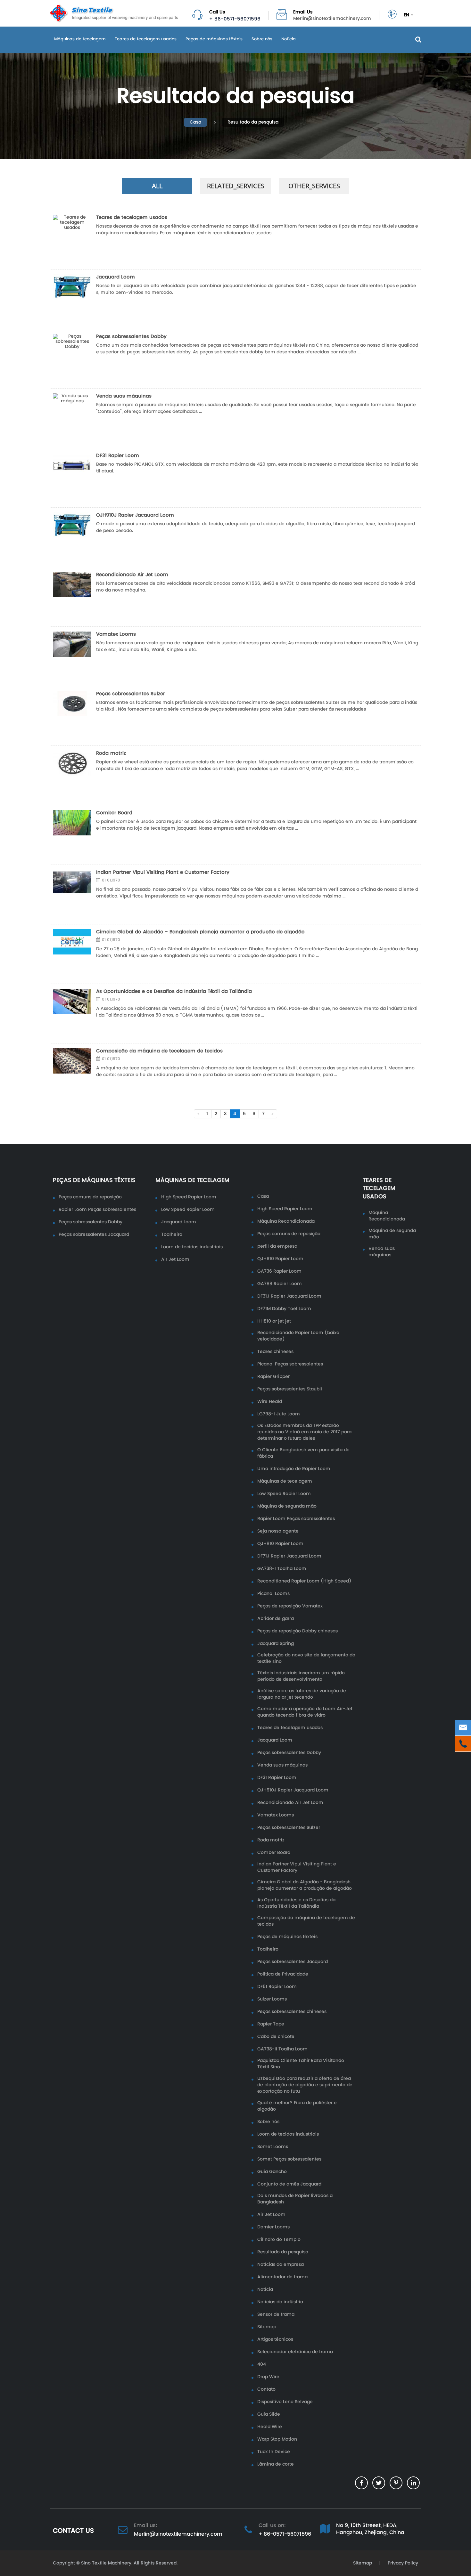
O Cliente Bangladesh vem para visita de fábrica (303, 1453)
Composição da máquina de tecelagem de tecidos (159, 1051)
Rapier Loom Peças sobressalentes (97, 1210)
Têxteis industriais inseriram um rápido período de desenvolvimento (301, 1676)
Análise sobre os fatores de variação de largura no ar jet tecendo (302, 1694)
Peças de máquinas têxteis (214, 39)
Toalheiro (172, 1235)
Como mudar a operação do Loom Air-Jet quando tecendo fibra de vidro (305, 1712)
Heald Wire (270, 2427)
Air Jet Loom (175, 1260)
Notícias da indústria (280, 2302)
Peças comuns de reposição (90, 1197)
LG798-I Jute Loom (279, 1414)
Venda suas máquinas (124, 396)
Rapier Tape (271, 2024)
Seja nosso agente (278, 1531)
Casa (195, 122)
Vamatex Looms (116, 634)
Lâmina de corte (276, 2464)
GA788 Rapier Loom (280, 1284)
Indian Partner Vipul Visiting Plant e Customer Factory (163, 872)
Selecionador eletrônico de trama (295, 2352)
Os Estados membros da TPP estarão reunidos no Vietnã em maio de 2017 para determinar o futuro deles (304, 1432)
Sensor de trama (276, 2314)
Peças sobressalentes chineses (292, 2012)
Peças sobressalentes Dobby (131, 336)
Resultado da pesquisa (253, 122)
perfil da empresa (277, 1246)
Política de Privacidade (283, 1974)
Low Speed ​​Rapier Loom (188, 1210)
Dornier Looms (273, 2227)
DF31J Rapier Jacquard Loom (289, 1296)
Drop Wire (268, 2377)
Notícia (289, 39)
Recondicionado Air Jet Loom (132, 574)
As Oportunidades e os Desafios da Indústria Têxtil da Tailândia (174, 991)
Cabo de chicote (276, 2037)
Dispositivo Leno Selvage (285, 2402)
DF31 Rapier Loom (118, 455)
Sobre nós (262, 39)
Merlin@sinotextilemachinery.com (332, 19)
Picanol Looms (273, 1594)
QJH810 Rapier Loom (280, 1544)
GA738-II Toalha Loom (282, 2049)
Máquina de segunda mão (287, 1506)
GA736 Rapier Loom (279, 1271)
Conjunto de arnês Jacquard (289, 2184)
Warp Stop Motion (277, 2439)
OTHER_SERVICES (314, 186)
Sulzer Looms (272, 1999)
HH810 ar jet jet (274, 1321)
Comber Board (114, 813)
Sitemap (267, 2327)
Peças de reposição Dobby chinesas (297, 1631)
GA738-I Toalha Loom (282, 1569)
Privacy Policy (402, 2563)
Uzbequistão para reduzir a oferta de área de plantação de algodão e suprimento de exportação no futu (305, 2085)
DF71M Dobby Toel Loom (284, 1309)
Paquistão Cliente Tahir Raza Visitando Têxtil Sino (301, 2064)
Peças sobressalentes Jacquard (94, 1235)
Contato (266, 2389)
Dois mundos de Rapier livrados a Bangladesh (295, 2199)
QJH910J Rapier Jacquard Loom (135, 515)
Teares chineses (275, 1352)
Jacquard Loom (116, 277)
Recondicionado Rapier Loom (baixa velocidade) (298, 1336)
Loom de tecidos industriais (192, 1247)
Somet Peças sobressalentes (289, 2159)
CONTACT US (73, 2531)
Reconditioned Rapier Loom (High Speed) (304, 1581)
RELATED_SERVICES (236, 186)
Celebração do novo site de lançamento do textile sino (306, 1658)
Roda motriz (111, 753)
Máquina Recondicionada (286, 1221)
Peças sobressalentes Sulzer (131, 693)
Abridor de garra (276, 1619)
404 (262, 2364)
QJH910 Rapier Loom (280, 1259)
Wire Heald (270, 1402)
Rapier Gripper (273, 1377)
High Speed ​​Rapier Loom (189, 1197)
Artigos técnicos (275, 2339)
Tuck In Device (274, 2452)
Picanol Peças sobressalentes (290, 1364)
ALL (157, 186)
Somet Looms (273, 2147)
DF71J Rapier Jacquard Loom (289, 1556)
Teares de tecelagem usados (146, 39)
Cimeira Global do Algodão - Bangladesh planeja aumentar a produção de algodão (200, 932)
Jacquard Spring (276, 1644)
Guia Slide (269, 2414)
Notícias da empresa (281, 2265)
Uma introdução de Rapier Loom (294, 1469)
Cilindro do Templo (279, 2240)
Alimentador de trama (282, 2277)
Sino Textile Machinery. (107, 2563)
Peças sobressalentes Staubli (290, 1389)
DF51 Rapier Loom (277, 1987)
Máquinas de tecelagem (80, 39)
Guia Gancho (272, 2172)
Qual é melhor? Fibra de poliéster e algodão (297, 2106)
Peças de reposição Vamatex (290, 1606)
